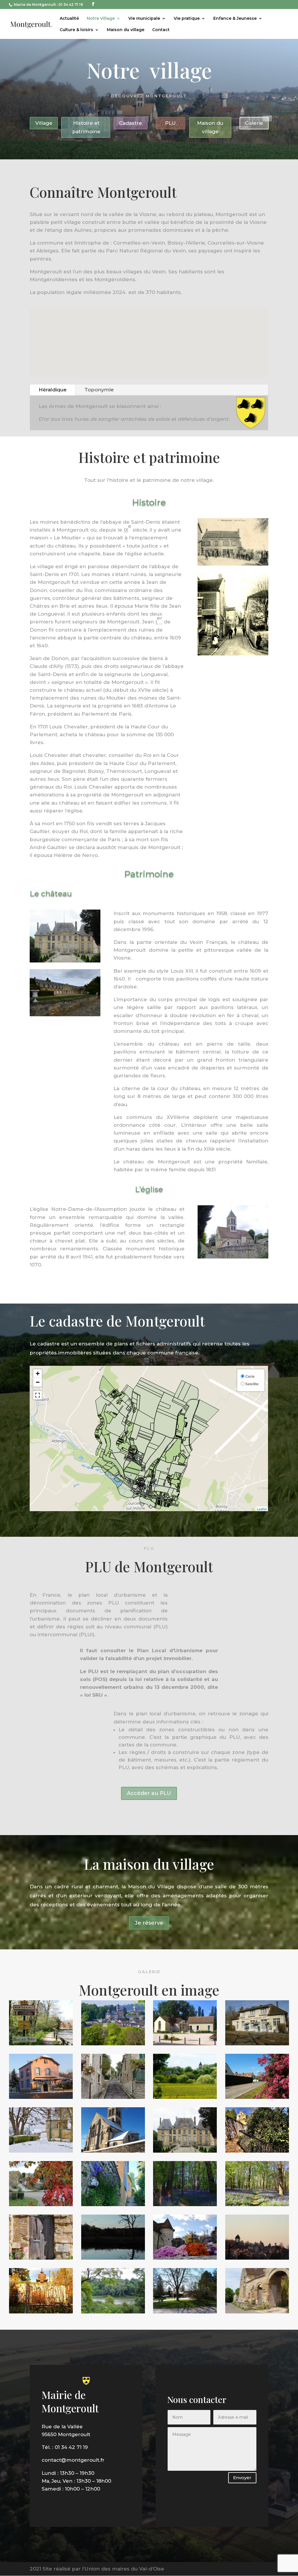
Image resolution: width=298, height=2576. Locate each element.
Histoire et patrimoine (86, 127)
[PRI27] (113, 2044)
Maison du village (126, 30)
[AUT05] (41, 2204)
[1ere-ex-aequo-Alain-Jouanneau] (41, 2151)
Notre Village (101, 19)
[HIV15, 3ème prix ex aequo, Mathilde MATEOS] (113, 2151)
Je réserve (149, 1923)
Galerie (254, 123)
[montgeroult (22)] (185, 2044)
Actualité (69, 19)
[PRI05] (113, 2204)
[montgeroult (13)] (113, 2312)
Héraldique (53, 390)
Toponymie (99, 390)
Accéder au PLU (149, 1793)
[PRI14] (257, 2097)
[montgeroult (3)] (257, 2044)
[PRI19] (41, 2258)
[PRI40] (257, 2312)
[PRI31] (185, 2204)
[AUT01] (257, 2151)
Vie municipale (144, 19)
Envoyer (242, 2478)
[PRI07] (41, 2044)
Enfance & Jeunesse (235, 19)
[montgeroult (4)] (41, 2097)
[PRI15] (185, 2097)
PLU (170, 123)
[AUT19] (113, 2258)
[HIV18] (257, 2258)
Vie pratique (187, 19)
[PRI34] (257, 2204)
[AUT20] (41, 2312)
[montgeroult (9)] (185, 2151)
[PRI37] (185, 2312)
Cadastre (131, 123)
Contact (161, 30)
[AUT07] (185, 2258)
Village (44, 123)
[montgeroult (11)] (113, 2097)
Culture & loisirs (76, 30)
